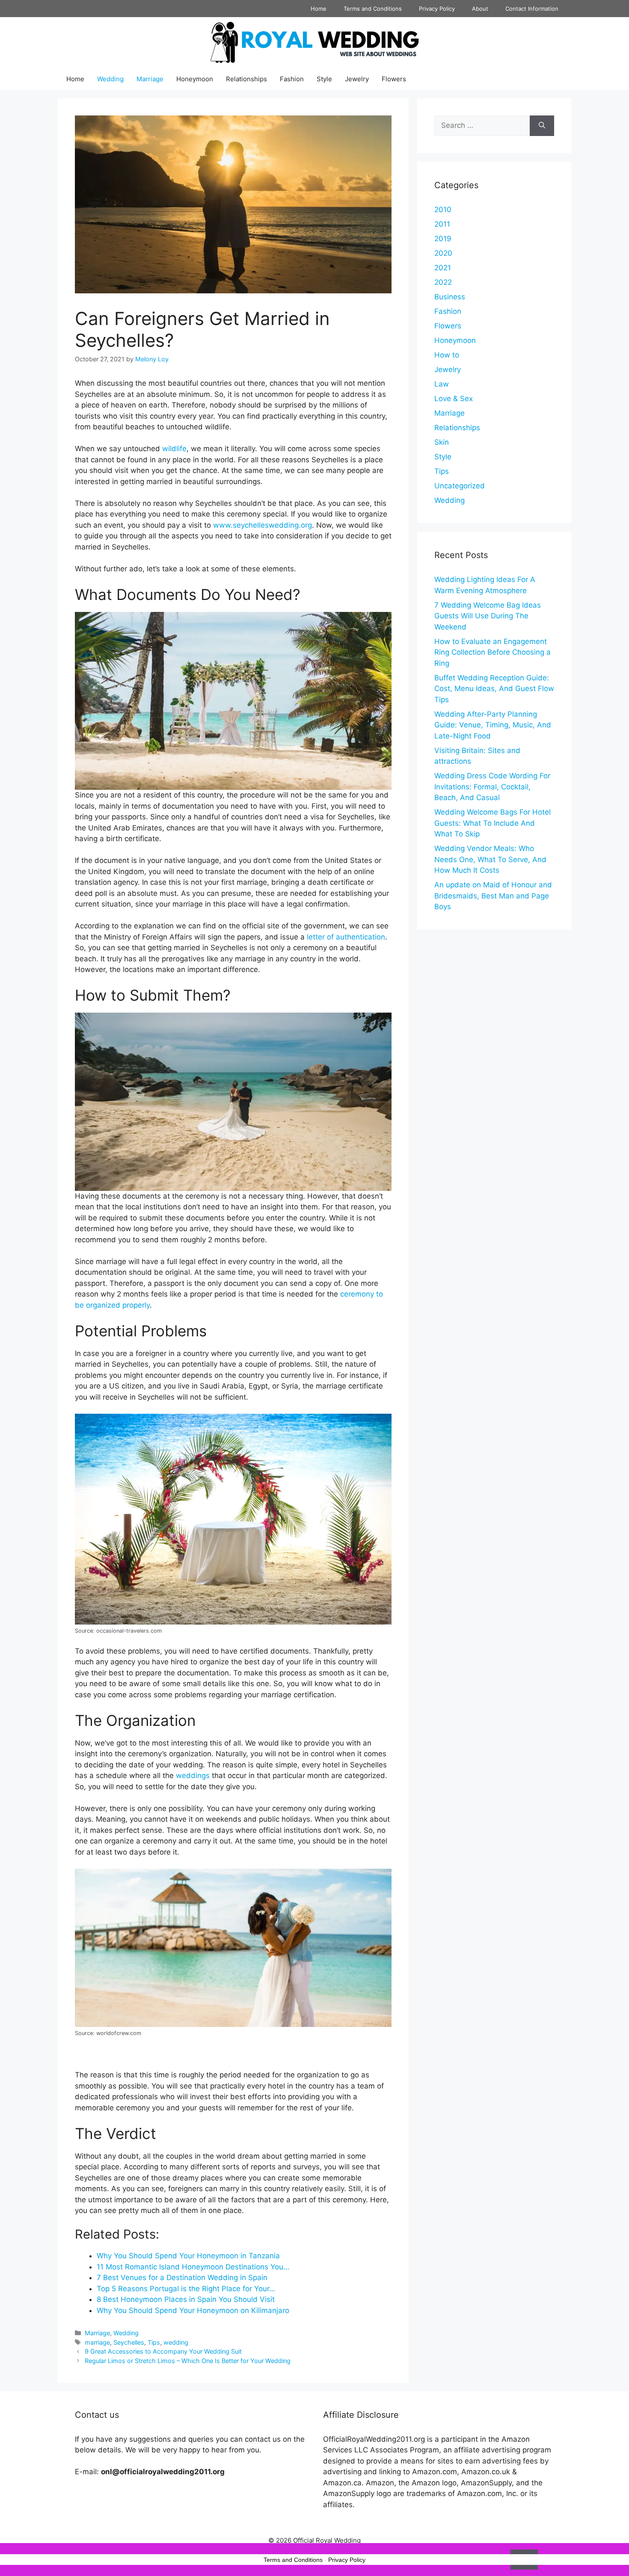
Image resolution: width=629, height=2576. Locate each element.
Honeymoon (195, 79)
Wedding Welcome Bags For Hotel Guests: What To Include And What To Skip (493, 823)
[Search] (542, 126)
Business (450, 297)
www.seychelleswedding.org (263, 525)
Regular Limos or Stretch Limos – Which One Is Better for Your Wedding (188, 2361)
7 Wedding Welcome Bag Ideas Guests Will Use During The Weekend (488, 616)
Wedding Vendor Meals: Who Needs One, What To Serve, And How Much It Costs (490, 859)
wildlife (173, 449)
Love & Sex (454, 399)
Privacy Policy (437, 9)
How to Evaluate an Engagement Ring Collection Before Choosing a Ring (493, 652)
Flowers (394, 79)
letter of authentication (346, 937)
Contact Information (532, 9)
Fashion (292, 79)
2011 (442, 224)
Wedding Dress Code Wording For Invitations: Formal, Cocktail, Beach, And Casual (492, 787)
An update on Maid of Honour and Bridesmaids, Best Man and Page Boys (493, 896)
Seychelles (129, 2342)
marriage (97, 2342)
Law (442, 384)
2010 (443, 210)
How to (447, 355)
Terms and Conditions (373, 9)
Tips (154, 2342)
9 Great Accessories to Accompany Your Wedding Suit (163, 2351)
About (480, 9)
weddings (193, 1775)
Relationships (246, 79)
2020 (443, 253)
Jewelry (357, 79)
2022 (443, 282)
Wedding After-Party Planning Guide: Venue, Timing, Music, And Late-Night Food (493, 725)
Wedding (110, 79)
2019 (443, 239)
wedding (176, 2342)
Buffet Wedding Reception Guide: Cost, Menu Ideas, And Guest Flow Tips (494, 689)
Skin (442, 442)
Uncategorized (460, 486)
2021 (443, 268)
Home (319, 9)
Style (324, 79)
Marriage (150, 79)
